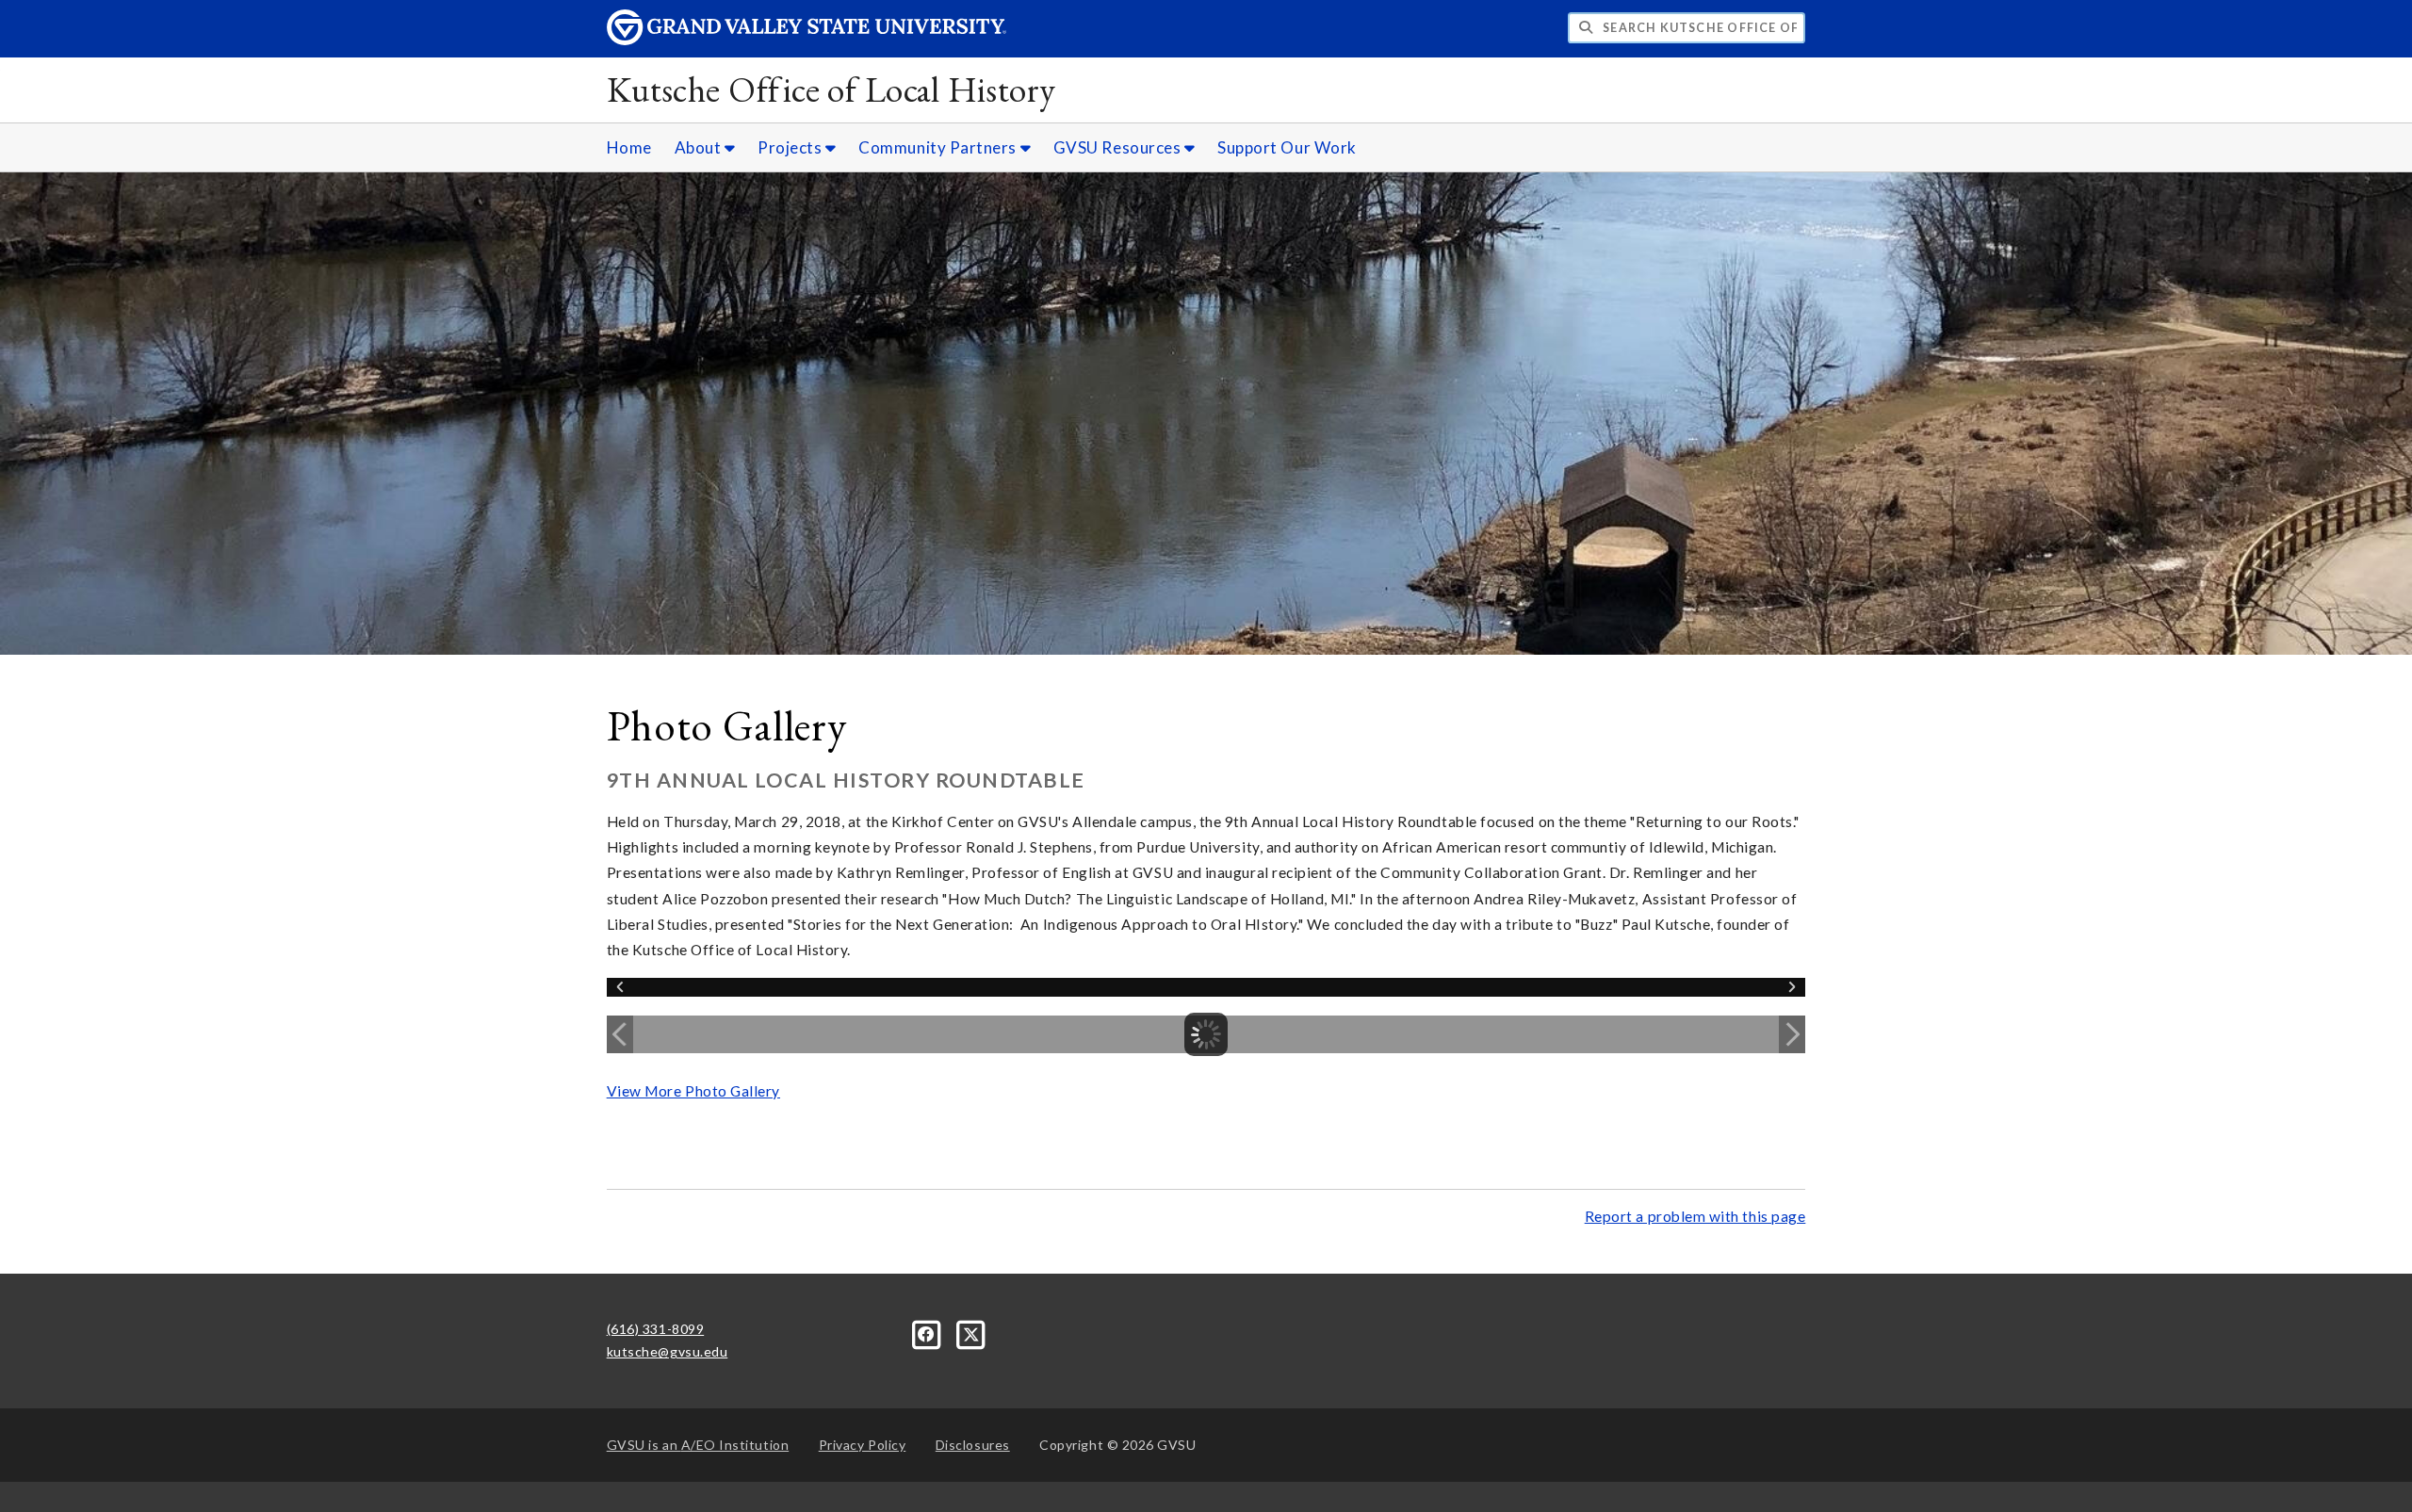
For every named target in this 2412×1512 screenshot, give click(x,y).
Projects (791, 147)
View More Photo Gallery (693, 1091)
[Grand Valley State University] (807, 40)
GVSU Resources (1119, 147)
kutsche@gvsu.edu (668, 1351)
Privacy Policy (863, 1445)
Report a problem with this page (1695, 1216)
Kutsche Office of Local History (831, 89)
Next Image (1792, 1034)
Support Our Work (1287, 147)
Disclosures (973, 1445)
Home (629, 147)
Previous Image (620, 1034)
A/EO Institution (698, 1445)
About (700, 147)
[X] (971, 1333)
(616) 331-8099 (656, 1329)
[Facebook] (929, 1333)
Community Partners (939, 147)
